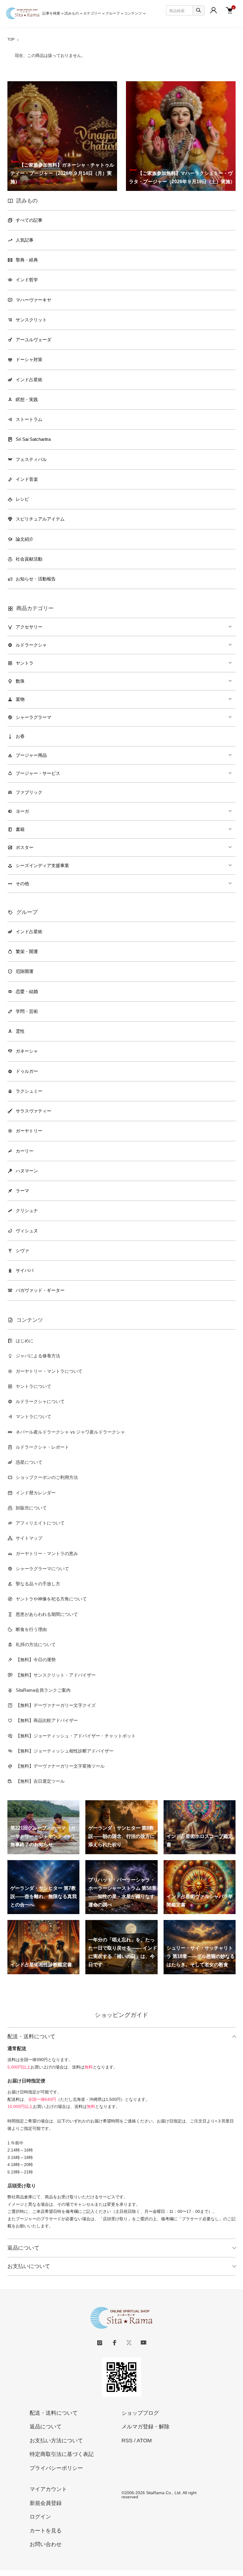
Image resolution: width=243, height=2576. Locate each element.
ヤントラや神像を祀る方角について (51, 1599)
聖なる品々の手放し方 (38, 1584)
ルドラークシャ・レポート (42, 1447)
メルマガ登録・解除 (146, 2427)
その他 (22, 884)
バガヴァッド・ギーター (40, 1290)
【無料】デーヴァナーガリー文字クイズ (56, 1705)
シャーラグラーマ (33, 717)
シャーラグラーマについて (42, 1569)
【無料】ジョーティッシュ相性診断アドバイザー (65, 1751)
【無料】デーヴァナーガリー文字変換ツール (60, 1766)
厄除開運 (25, 971)
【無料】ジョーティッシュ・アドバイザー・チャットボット (76, 1736)
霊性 (20, 1031)
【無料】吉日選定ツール (40, 1781)
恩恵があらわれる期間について (47, 1614)
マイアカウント (48, 2489)
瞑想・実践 (27, 399)
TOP (11, 39)
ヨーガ (22, 811)
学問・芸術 (27, 1011)
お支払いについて (29, 2266)
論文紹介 (25, 539)
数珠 (20, 681)
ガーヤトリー (29, 1131)
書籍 (20, 829)
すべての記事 (29, 220)
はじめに (25, 1341)
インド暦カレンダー (36, 1493)
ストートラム (29, 419)
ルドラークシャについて (40, 1401)
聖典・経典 (27, 260)
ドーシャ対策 (29, 359)
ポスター (25, 847)
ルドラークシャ (31, 645)
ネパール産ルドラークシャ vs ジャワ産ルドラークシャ (70, 1432)
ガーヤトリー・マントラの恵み (47, 1553)
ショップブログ (140, 2413)
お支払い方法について (56, 2441)
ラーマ (22, 1191)
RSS (127, 2441)
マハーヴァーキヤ (33, 300)
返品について (23, 2248)
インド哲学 (27, 280)
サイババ (25, 1270)
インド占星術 (29, 380)
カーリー (25, 1151)
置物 (20, 699)
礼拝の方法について (36, 1644)
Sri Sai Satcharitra (33, 439)
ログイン (40, 2517)
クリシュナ (27, 1210)
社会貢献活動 (29, 559)
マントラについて (33, 1417)
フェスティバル (31, 459)
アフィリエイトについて (40, 1523)
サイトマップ (29, 1538)
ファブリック (29, 792)
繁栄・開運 (27, 951)
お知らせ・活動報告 (36, 579)
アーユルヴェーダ (33, 340)
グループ (113, 13)
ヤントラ (25, 663)
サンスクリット (31, 320)
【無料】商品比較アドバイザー (47, 1720)
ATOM (144, 2441)
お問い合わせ (46, 2544)
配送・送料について (31, 2036)
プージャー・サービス (38, 773)
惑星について (29, 1462)
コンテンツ (133, 13)
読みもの (72, 13)
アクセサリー (29, 627)
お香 (20, 736)
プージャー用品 (31, 755)
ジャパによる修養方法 (38, 1356)
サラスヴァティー (33, 1111)
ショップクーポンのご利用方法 (47, 1477)
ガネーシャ (27, 1051)
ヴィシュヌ (27, 1231)
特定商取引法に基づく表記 (62, 2454)
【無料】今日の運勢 (36, 1660)
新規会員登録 (46, 2503)
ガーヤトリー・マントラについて (49, 1371)
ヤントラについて (33, 1386)
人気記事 (25, 240)
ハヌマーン (27, 1171)
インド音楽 (27, 479)
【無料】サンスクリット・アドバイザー (56, 1675)
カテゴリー (92, 13)
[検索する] (199, 10)
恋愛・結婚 (27, 991)
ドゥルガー (27, 1071)
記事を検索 (51, 13)
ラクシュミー (29, 1091)
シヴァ (22, 1251)
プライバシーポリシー (56, 2468)
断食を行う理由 (31, 1629)
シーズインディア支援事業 (42, 865)
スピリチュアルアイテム (40, 519)
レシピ (22, 499)
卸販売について (31, 1508)
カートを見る (46, 2531)
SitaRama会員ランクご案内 (43, 1690)
